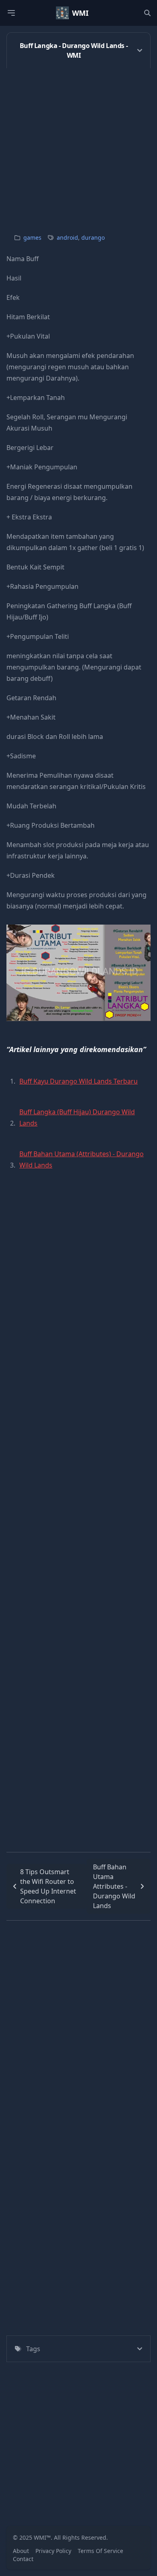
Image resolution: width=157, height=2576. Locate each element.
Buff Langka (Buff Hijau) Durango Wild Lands (77, 1117)
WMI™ (42, 2537)
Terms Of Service (100, 2551)
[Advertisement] (78, 147)
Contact (23, 2559)
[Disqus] (78, 2021)
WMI (80, 13)
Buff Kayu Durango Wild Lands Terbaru (78, 1081)
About (21, 2551)
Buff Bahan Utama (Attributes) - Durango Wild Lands (82, 1159)
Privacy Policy (53, 2551)
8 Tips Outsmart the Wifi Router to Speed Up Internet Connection (48, 1886)
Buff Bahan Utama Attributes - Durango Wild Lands (114, 1886)
